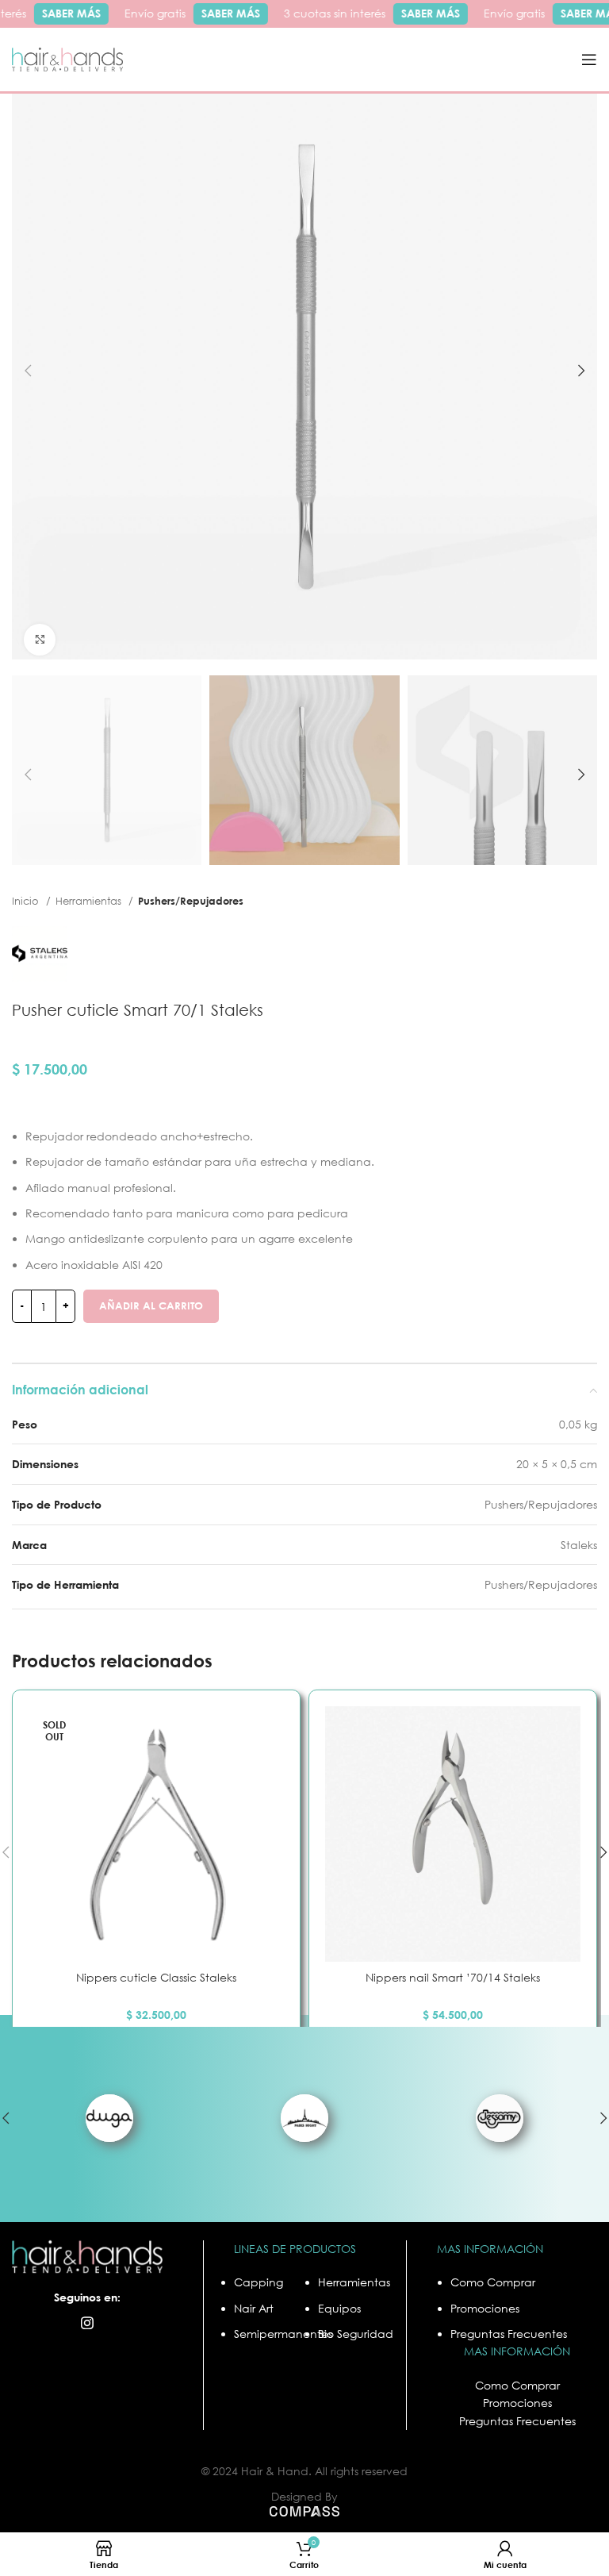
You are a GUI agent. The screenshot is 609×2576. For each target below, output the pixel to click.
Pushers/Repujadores (191, 901)
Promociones (485, 2308)
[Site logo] (67, 58)
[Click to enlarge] (40, 640)
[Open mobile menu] (589, 60)
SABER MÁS (64, 13)
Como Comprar (493, 2282)
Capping (259, 2282)
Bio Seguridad (356, 2334)
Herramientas (90, 901)
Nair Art (254, 2308)
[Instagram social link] (87, 2323)
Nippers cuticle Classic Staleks (156, 1977)
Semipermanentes (283, 2334)
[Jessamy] (500, 2118)
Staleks (579, 1545)
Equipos (339, 2308)
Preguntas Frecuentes (509, 2334)
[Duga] (109, 2118)
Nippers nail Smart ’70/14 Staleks (453, 1977)
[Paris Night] (304, 2118)
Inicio (27, 901)
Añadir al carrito (151, 1305)
